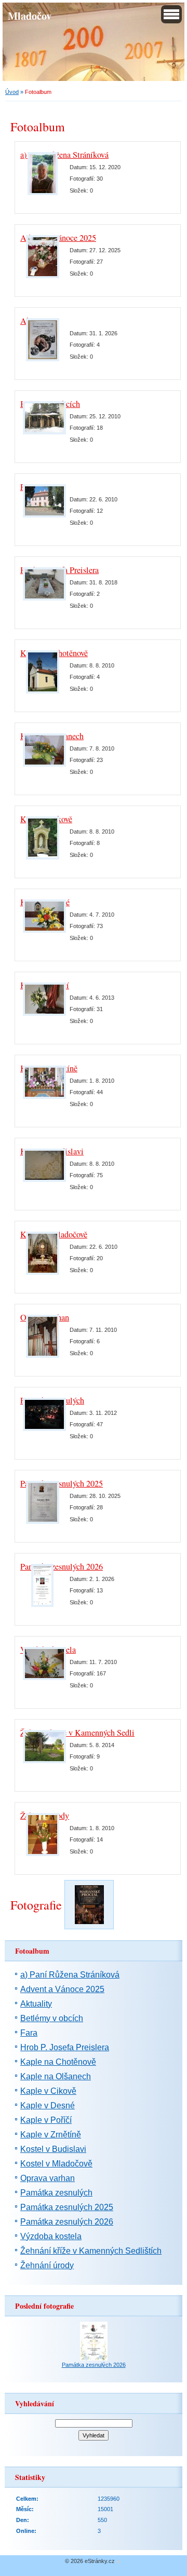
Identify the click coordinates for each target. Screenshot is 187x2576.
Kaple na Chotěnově (58, 2062)
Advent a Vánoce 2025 (62, 1989)
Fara (29, 2033)
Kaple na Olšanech (56, 2076)
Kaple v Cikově (48, 2091)
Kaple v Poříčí (46, 2120)
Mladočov (30, 16)
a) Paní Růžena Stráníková (64, 155)
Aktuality (36, 2004)
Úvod (12, 92)
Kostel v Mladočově (56, 2164)
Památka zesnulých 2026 (67, 2222)
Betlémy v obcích (52, 2018)
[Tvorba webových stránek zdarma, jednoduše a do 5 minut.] (118, 2562)
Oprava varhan (48, 2178)
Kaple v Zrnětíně (51, 2135)
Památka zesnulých (56, 2193)
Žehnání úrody (47, 2265)
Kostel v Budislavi (53, 2149)
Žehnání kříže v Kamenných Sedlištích (85, 1733)
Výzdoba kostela (51, 2236)
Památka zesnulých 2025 (67, 2207)
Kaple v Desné (48, 2105)
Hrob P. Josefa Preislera (65, 2047)
